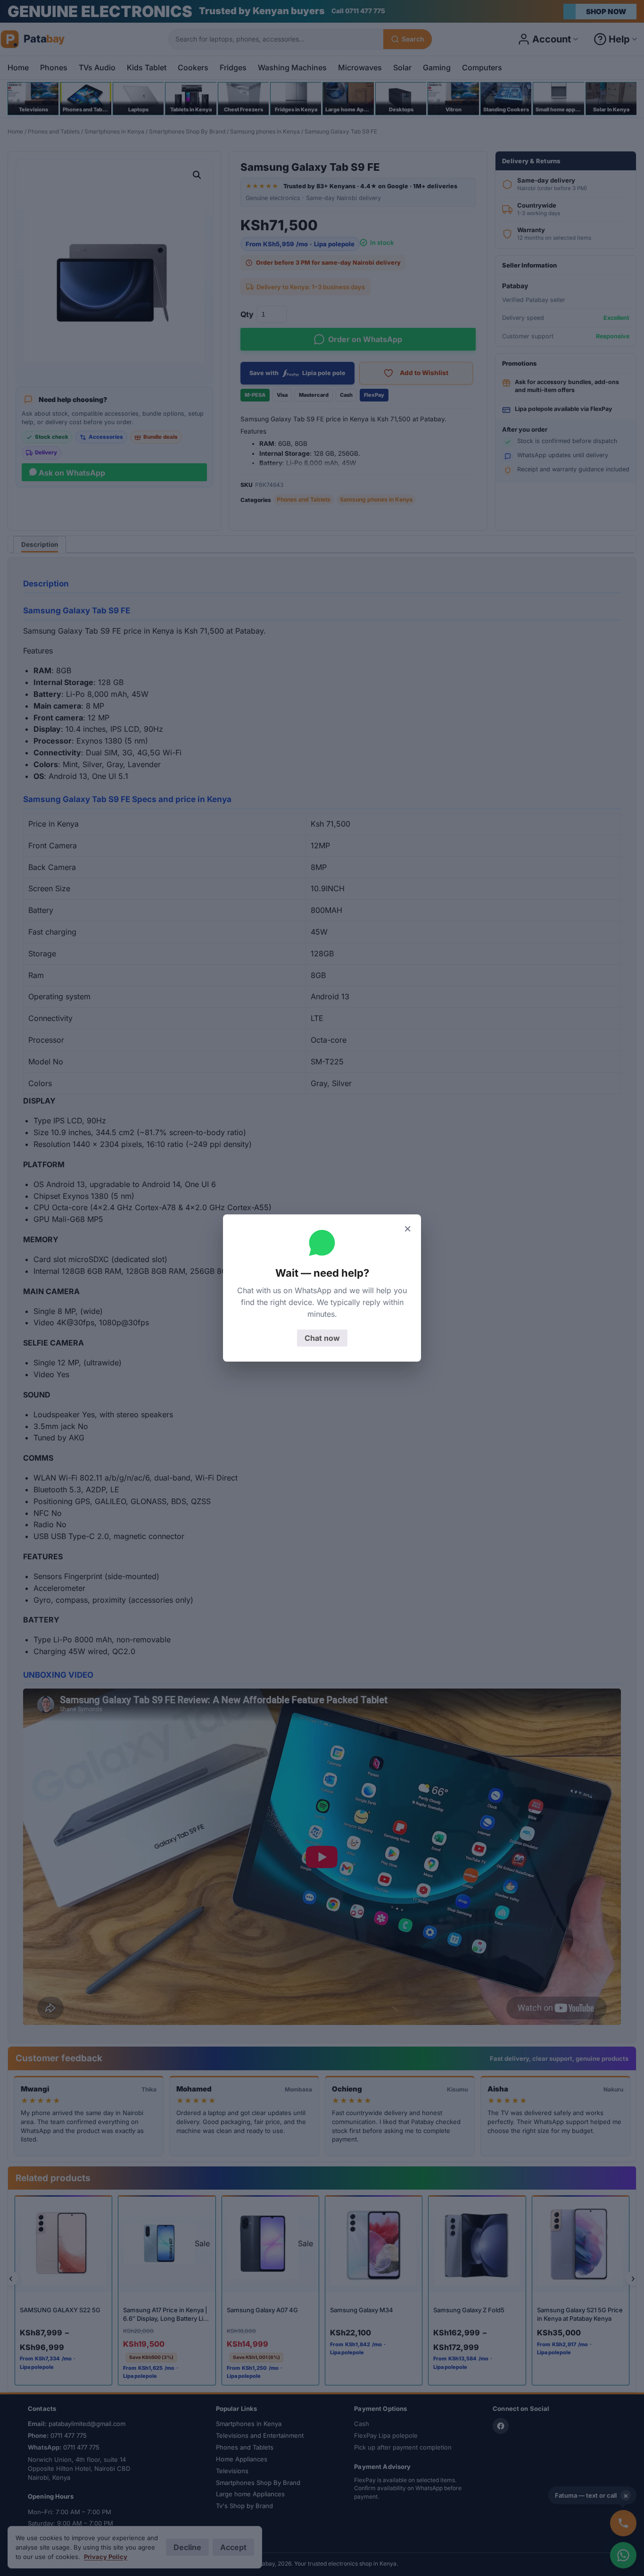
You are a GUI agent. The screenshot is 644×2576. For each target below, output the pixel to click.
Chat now (322, 1338)
